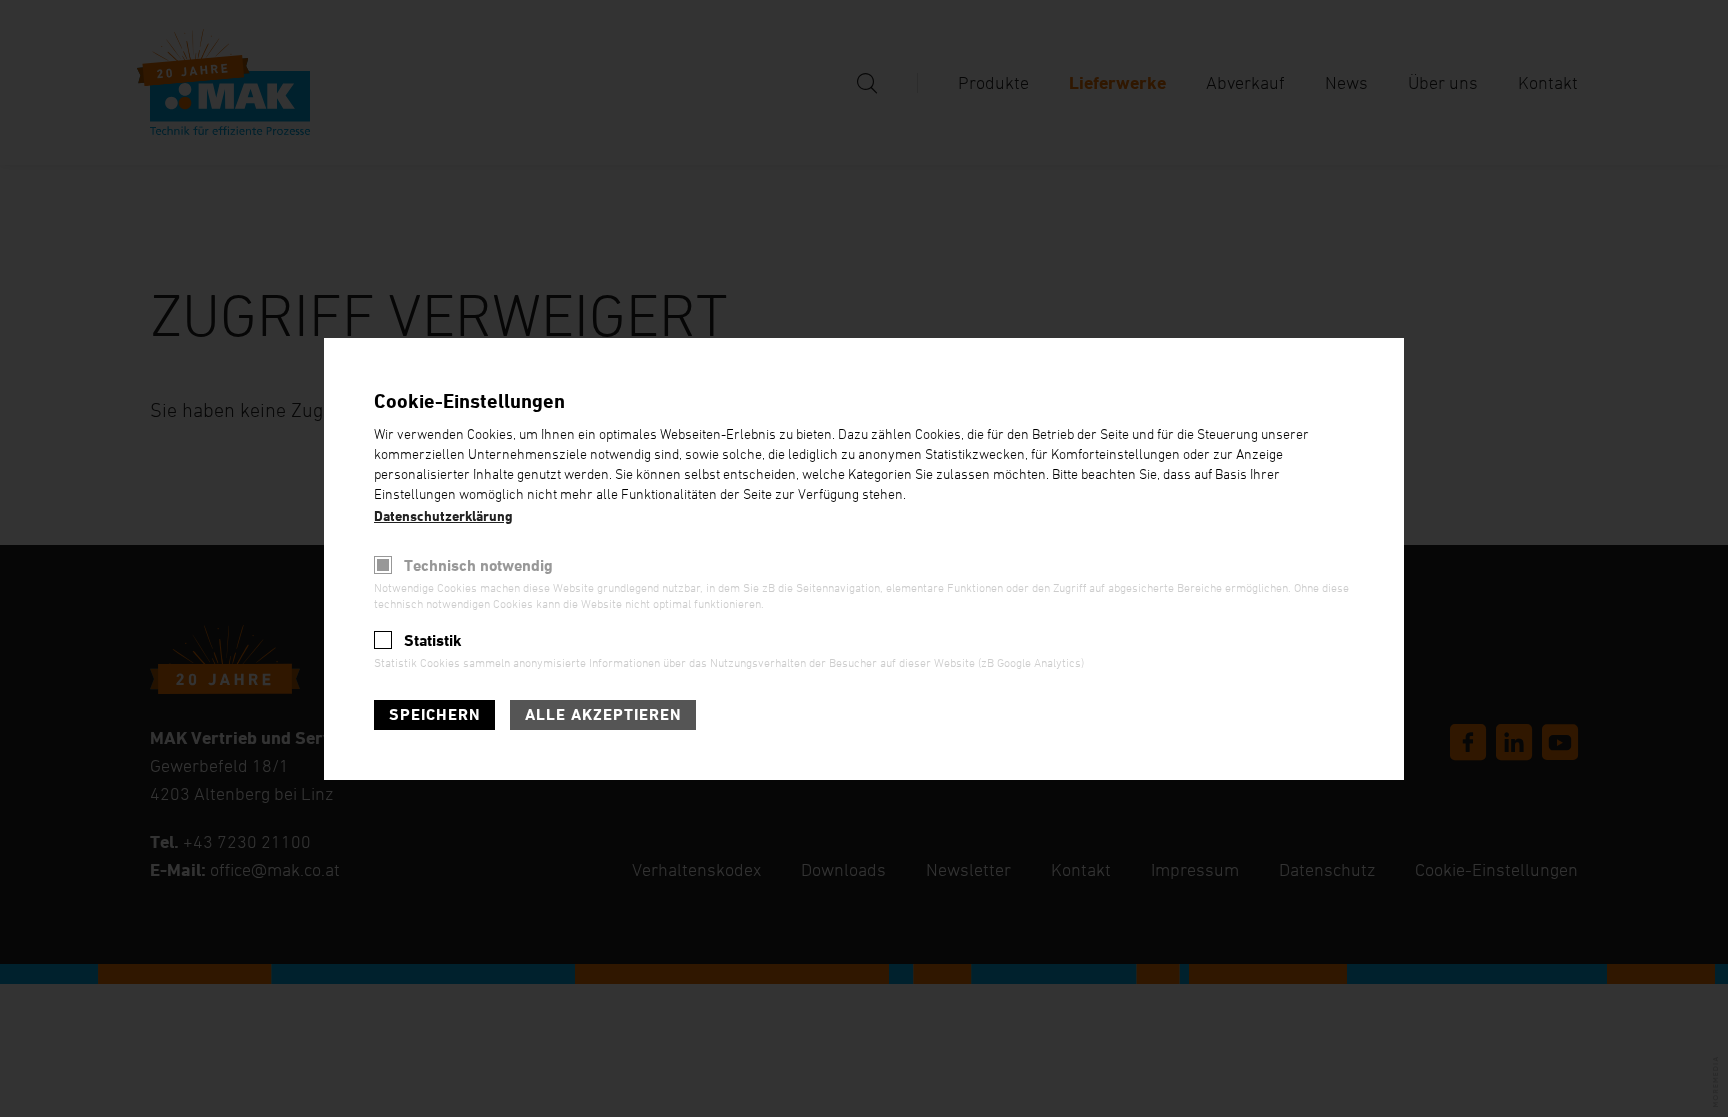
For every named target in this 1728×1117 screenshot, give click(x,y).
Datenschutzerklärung (443, 515)
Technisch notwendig (478, 565)
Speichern (434, 714)
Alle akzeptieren (603, 714)
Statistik (433, 640)
